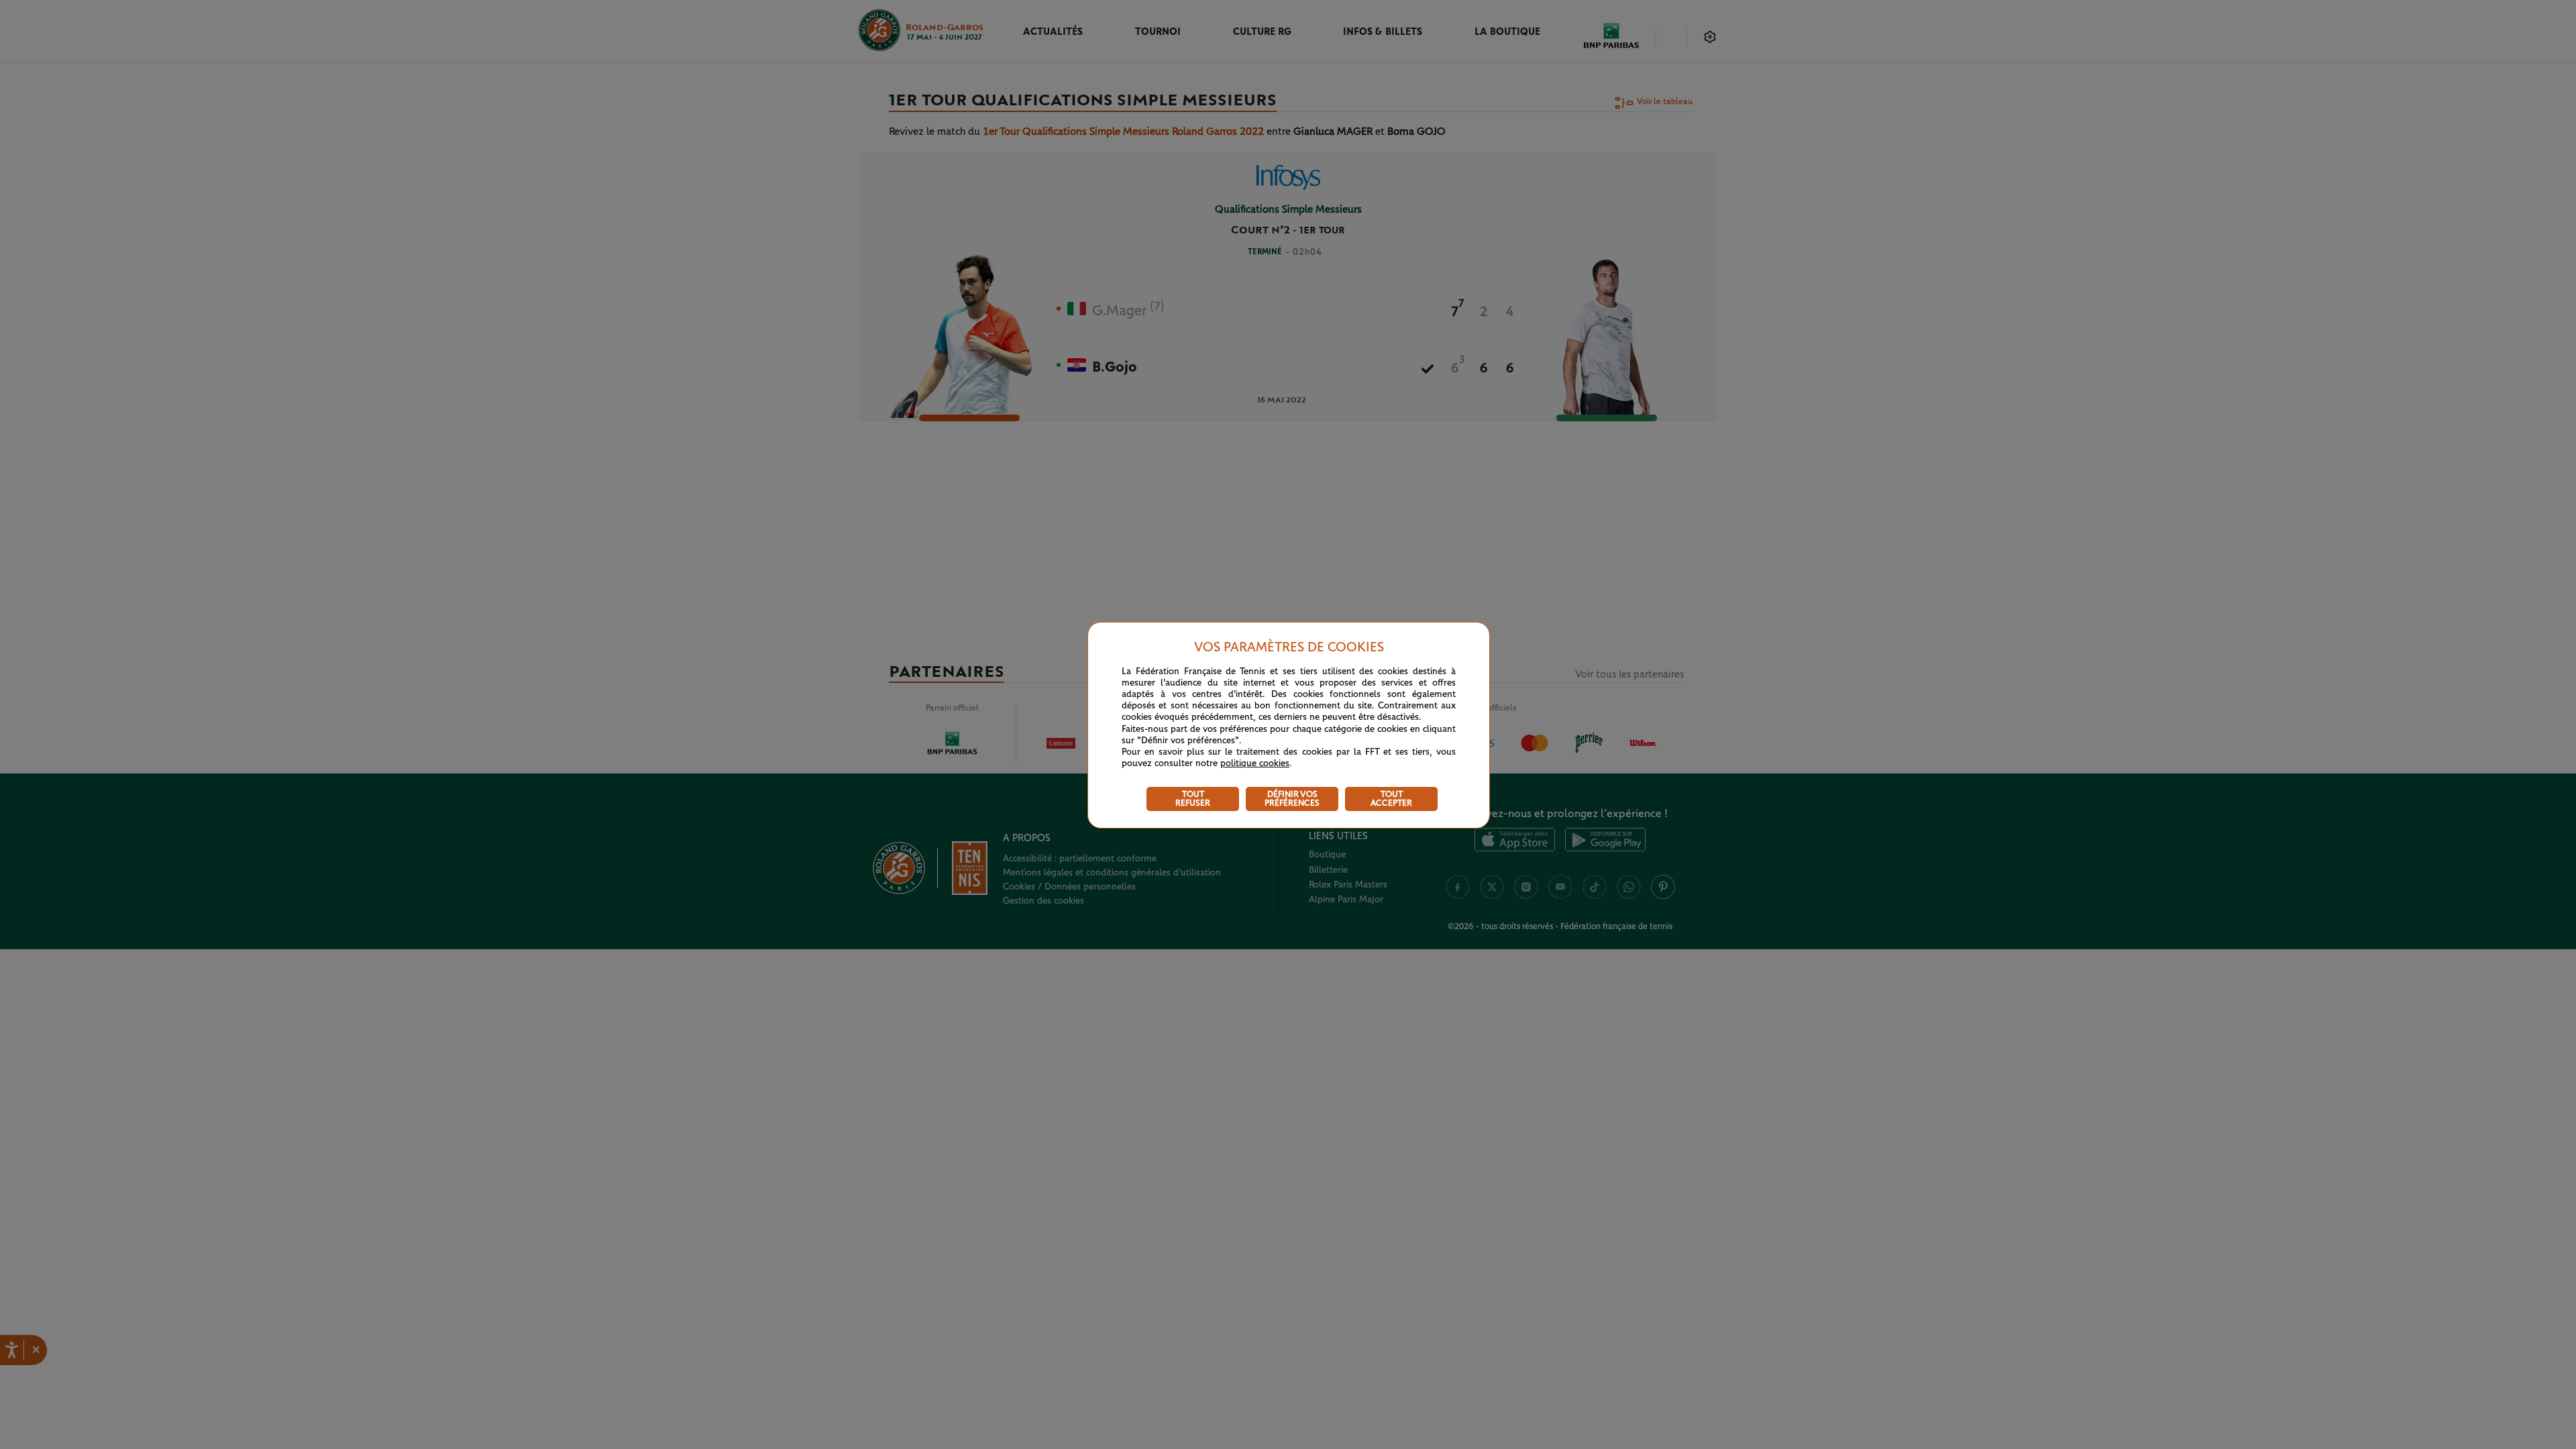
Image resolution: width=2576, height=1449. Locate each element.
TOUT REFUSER (1193, 799)
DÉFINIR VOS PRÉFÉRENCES (1292, 799)
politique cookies (1255, 763)
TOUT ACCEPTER (1391, 799)
